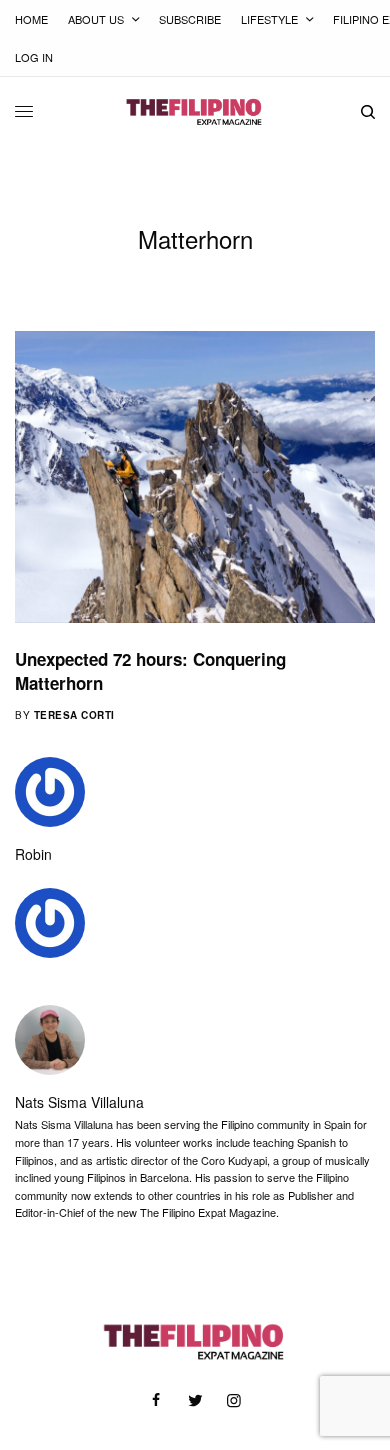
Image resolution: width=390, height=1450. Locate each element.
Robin (33, 854)
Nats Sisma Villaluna (79, 1102)
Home (31, 19)
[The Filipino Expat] (195, 112)
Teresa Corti (74, 715)
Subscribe (190, 19)
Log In (34, 57)
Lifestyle (269, 19)
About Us (96, 19)
